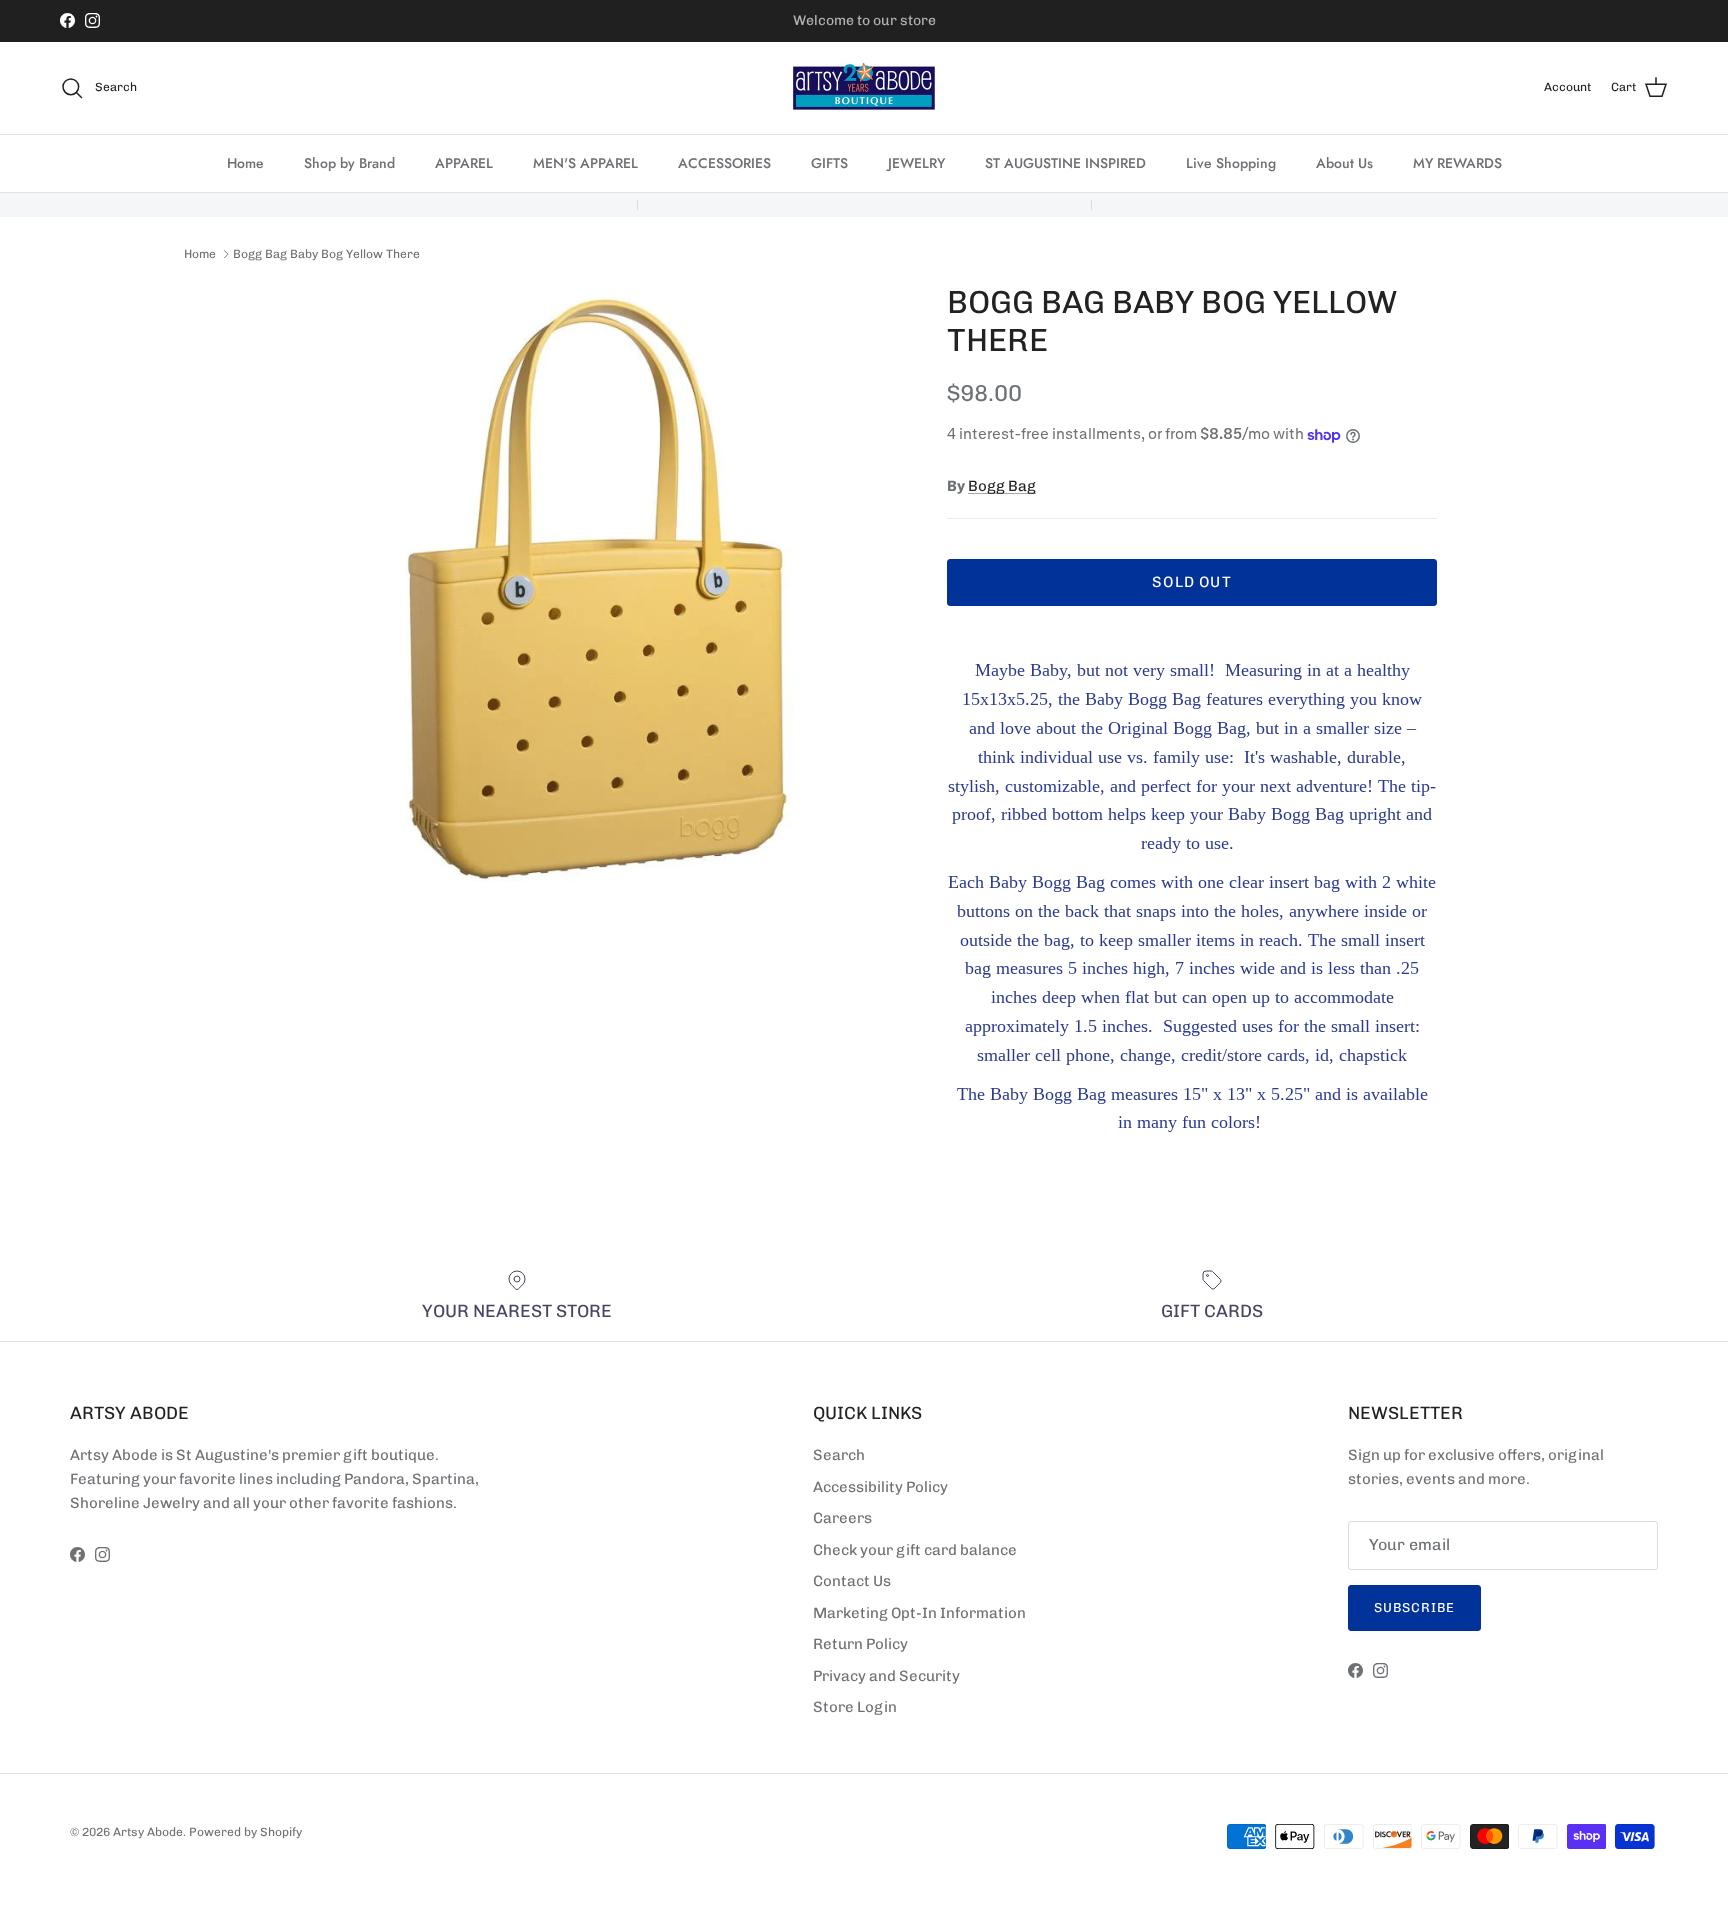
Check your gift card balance (915, 1550)
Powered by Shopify (245, 1832)
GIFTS (829, 163)
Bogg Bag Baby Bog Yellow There (326, 254)
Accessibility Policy (880, 1487)
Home (245, 163)
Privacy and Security (886, 1676)
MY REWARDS (1457, 163)
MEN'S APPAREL (585, 163)
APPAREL (464, 163)
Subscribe (1414, 1607)
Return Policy (860, 1644)
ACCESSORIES (724, 163)
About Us (1344, 163)
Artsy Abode (148, 1832)
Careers (842, 1518)
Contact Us (852, 1581)
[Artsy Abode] (864, 88)
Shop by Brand (349, 163)
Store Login (855, 1707)
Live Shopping (1231, 163)
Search (839, 1455)
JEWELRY (916, 163)
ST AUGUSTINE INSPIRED (1065, 163)
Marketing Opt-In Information (919, 1613)
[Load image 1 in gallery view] (597, 589)
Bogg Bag (1002, 486)
